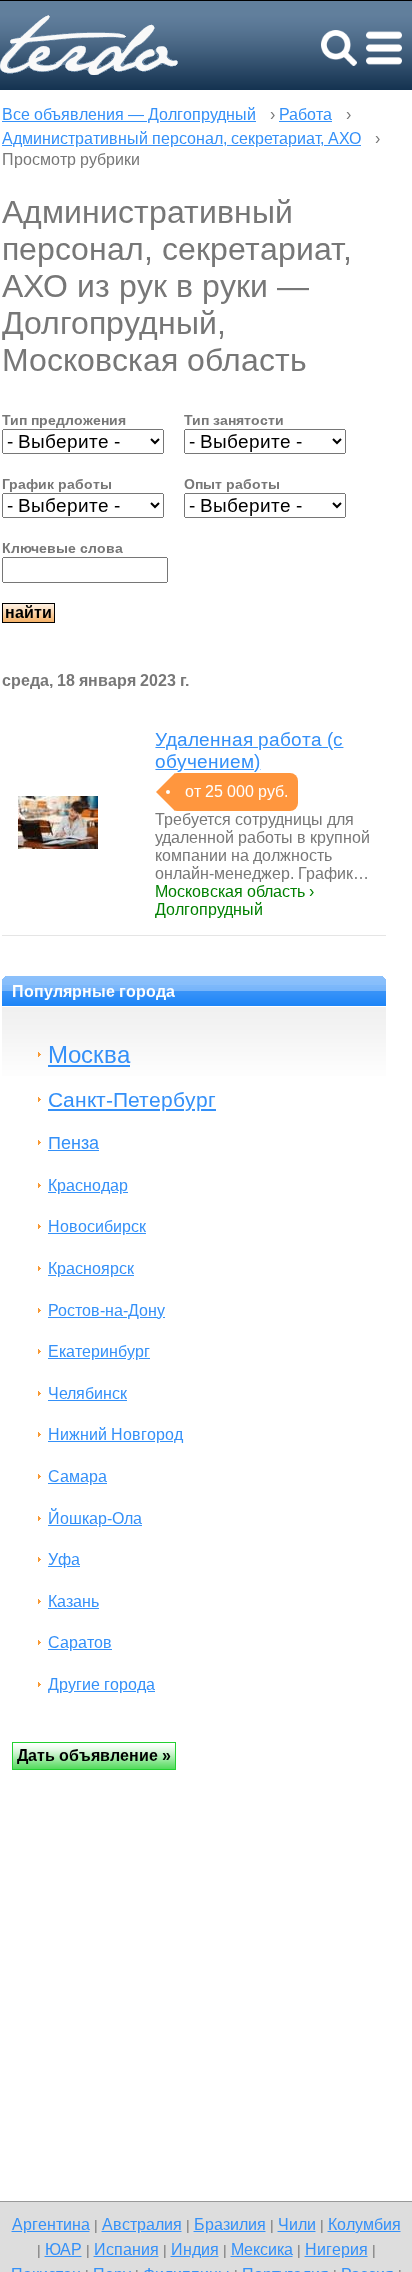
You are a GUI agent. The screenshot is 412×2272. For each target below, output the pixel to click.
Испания (126, 2249)
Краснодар (88, 1185)
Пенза (73, 1142)
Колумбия (364, 2224)
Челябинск (87, 1393)
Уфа (64, 1559)
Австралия (142, 2224)
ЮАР (63, 2249)
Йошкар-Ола (95, 1518)
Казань (73, 1601)
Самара (77, 1476)
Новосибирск (97, 1226)
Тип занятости (234, 420)
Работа (305, 114)
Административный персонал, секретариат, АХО (181, 138)
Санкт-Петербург (132, 1099)
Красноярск (91, 1268)
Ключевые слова (62, 548)
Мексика (262, 2249)
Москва (89, 1054)
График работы (57, 484)
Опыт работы (232, 484)
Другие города (101, 1684)
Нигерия (336, 2249)
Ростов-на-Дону (106, 1310)
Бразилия (230, 2224)
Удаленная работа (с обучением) (249, 750)
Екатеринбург (99, 1351)
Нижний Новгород (115, 1434)
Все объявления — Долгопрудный (129, 114)
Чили (297, 2224)
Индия (195, 2249)
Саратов (80, 1642)
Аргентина (51, 2224)
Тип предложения (64, 420)
